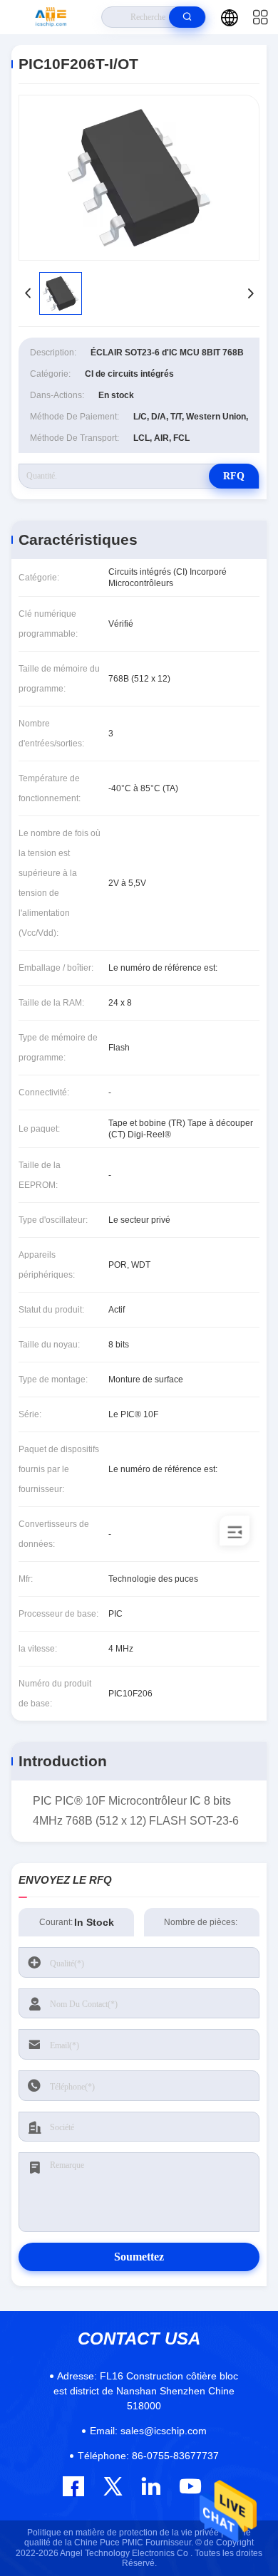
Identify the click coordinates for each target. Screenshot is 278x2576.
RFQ (234, 476)
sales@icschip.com (148, 2431)
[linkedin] (151, 2486)
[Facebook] (73, 2486)
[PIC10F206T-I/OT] (139, 178)
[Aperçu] (51, 17)
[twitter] (113, 2486)
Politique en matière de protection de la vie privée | (125, 2533)
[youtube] (189, 2486)
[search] (187, 17)
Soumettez (139, 2257)
